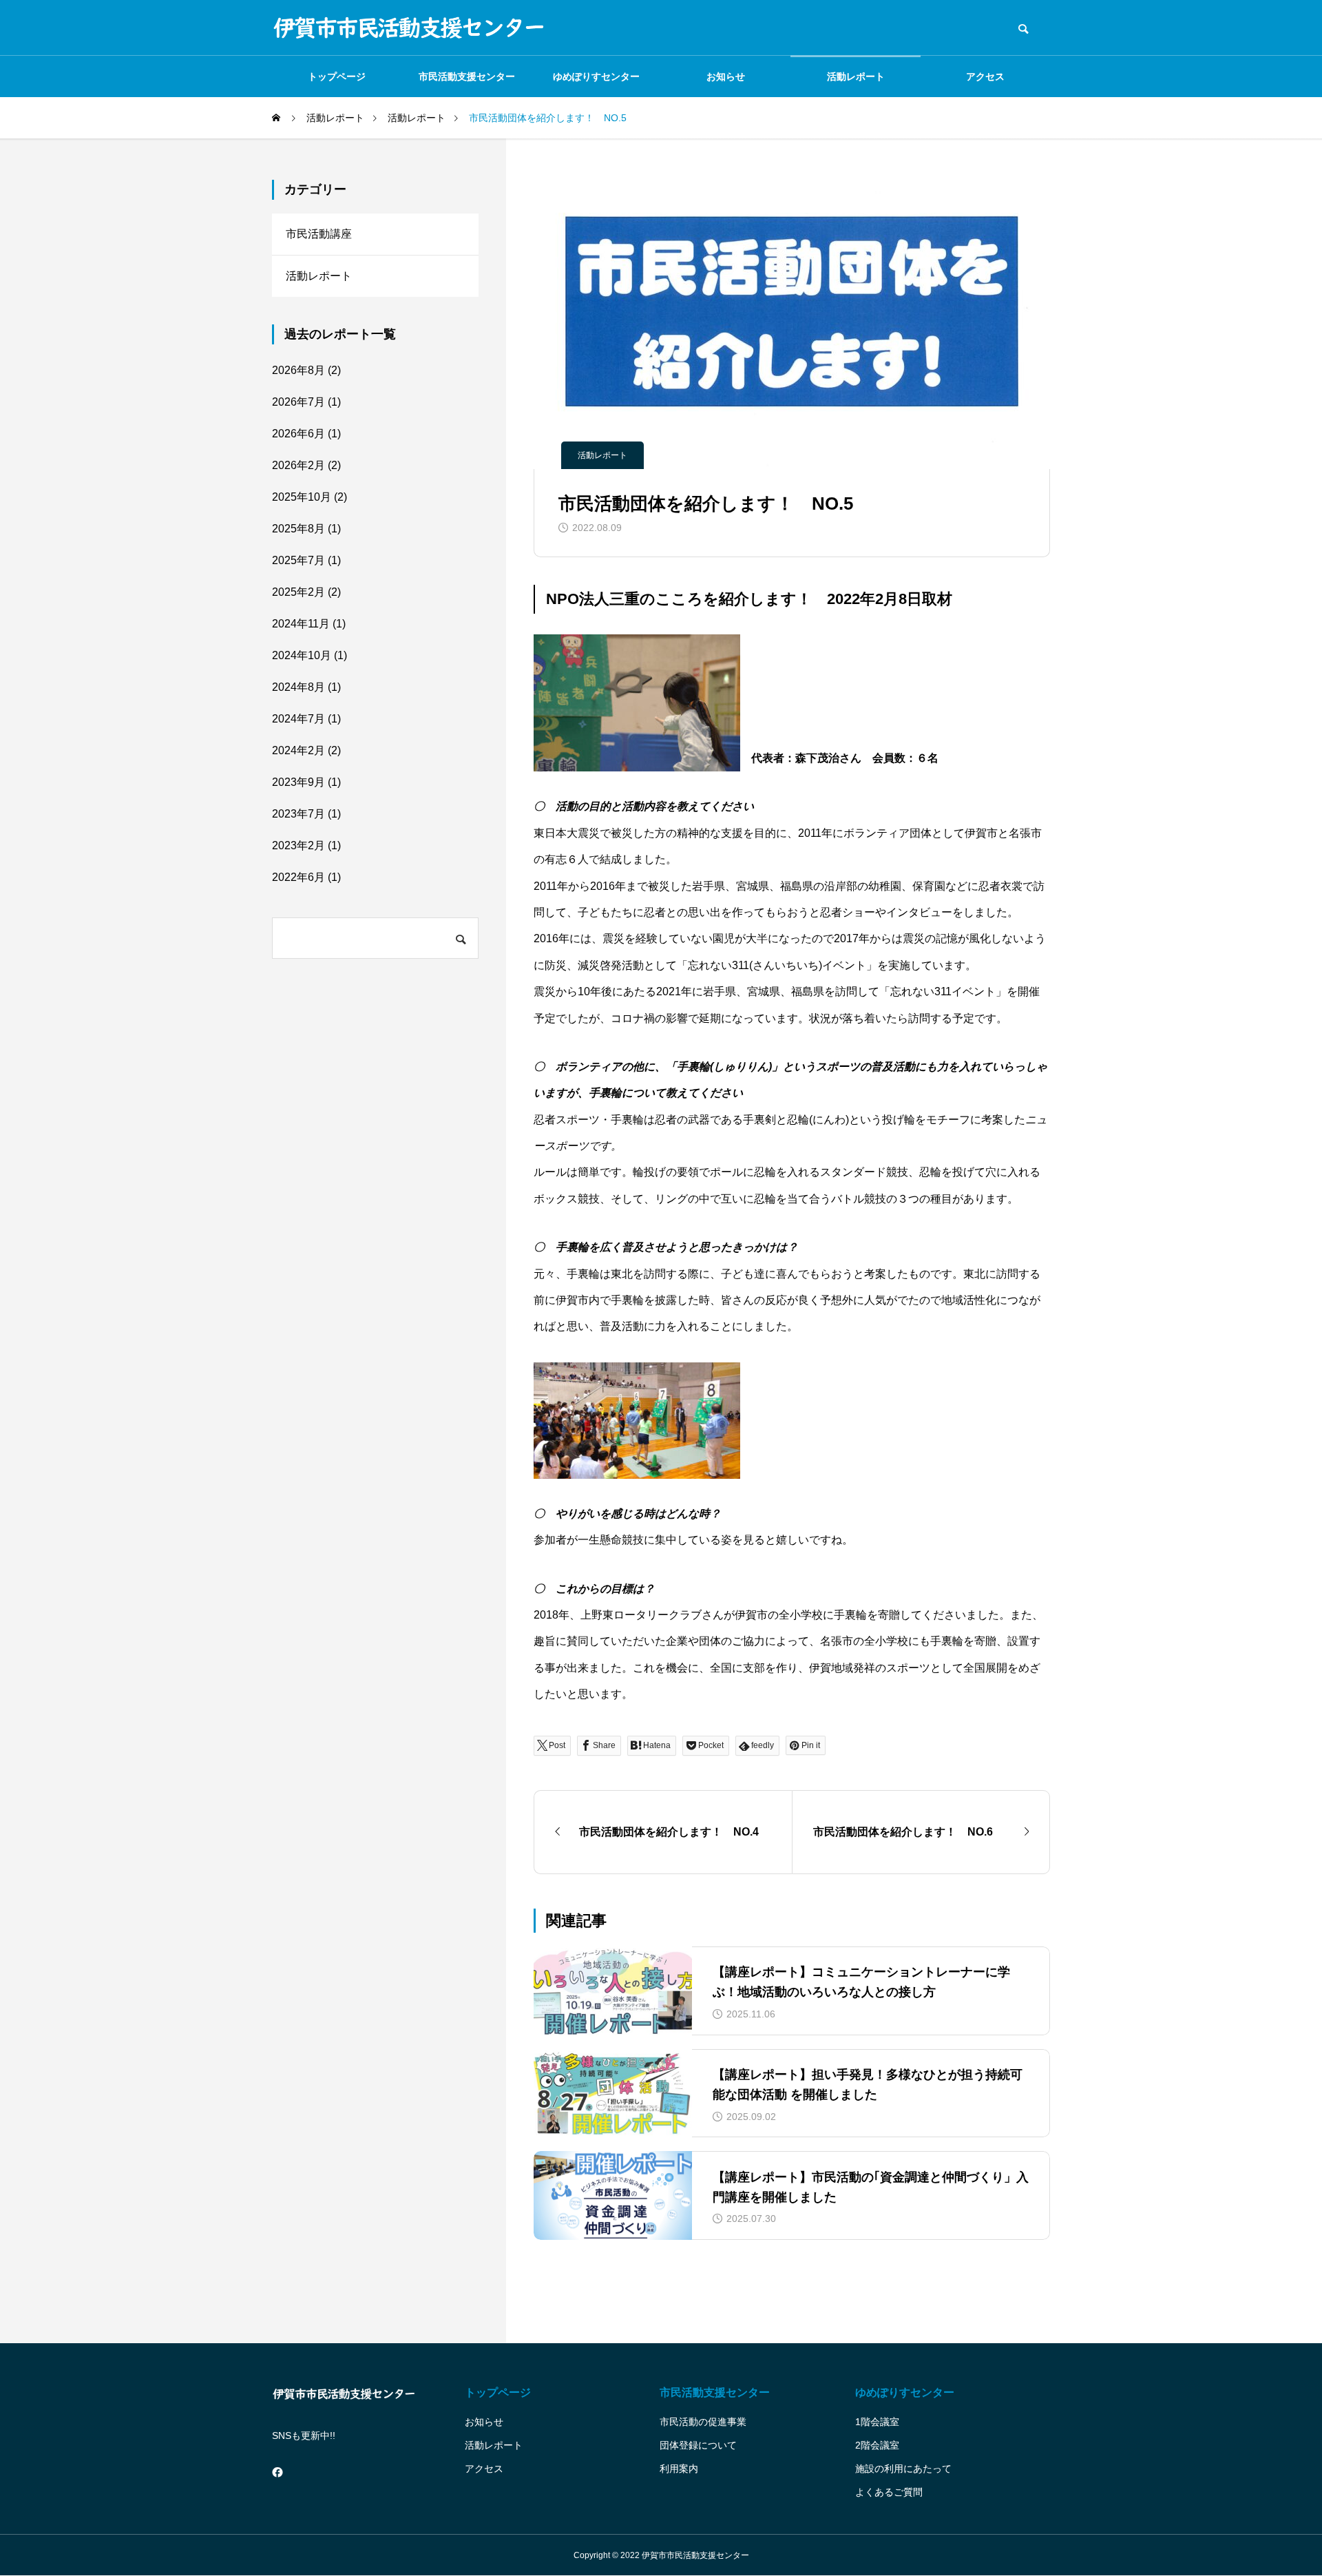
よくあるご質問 (889, 2492)
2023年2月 (298, 845)
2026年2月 (298, 465)
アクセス (985, 76)
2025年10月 (302, 497)
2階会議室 (877, 2445)
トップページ (337, 76)
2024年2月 (298, 750)
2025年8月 (298, 529)
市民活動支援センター (467, 76)
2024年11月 (301, 624)
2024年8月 (298, 687)
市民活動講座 (319, 234)
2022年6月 (298, 877)
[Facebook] (277, 2473)
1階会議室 (877, 2422)
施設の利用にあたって (903, 2469)
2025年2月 (298, 592)
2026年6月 (298, 434)
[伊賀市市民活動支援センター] (410, 28)
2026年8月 (298, 370)
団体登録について (698, 2445)
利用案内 (679, 2469)
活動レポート (856, 76)
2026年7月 (298, 402)
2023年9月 (298, 782)
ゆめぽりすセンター (596, 76)
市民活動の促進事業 (703, 2422)
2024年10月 (302, 655)
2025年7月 (298, 560)
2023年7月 (298, 814)
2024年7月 (298, 719)
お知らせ (726, 76)
